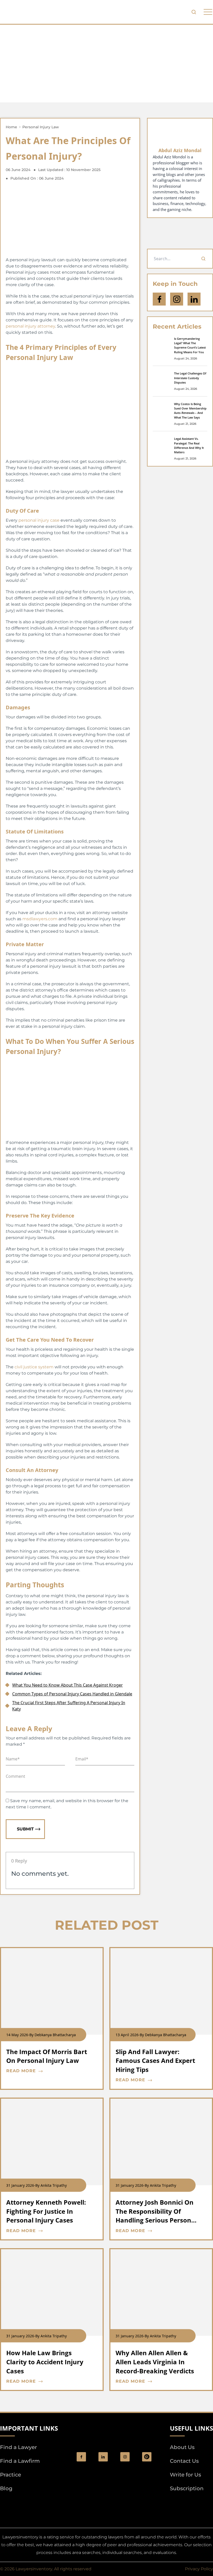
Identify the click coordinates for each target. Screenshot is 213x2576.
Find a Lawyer (18, 2447)
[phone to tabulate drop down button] (208, 12)
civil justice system (34, 1367)
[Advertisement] (106, 63)
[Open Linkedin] (194, 299)
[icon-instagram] (177, 299)
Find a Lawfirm (20, 2461)
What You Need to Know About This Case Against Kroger (68, 1685)
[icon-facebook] (159, 299)
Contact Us (184, 2461)
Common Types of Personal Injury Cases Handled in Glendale (72, 1694)
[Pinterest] (147, 2457)
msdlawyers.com (40, 919)
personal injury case (39, 520)
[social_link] (81, 2457)
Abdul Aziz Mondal (180, 150)
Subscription (187, 2488)
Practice (11, 2475)
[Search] (203, 259)
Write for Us (185, 2475)
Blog (6, 2488)
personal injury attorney (30, 326)
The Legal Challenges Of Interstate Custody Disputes (190, 378)
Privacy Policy (199, 2569)
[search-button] (194, 12)
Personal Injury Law (41, 127)
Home (11, 127)
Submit (25, 1829)
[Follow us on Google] (180, 233)
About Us (182, 2447)
